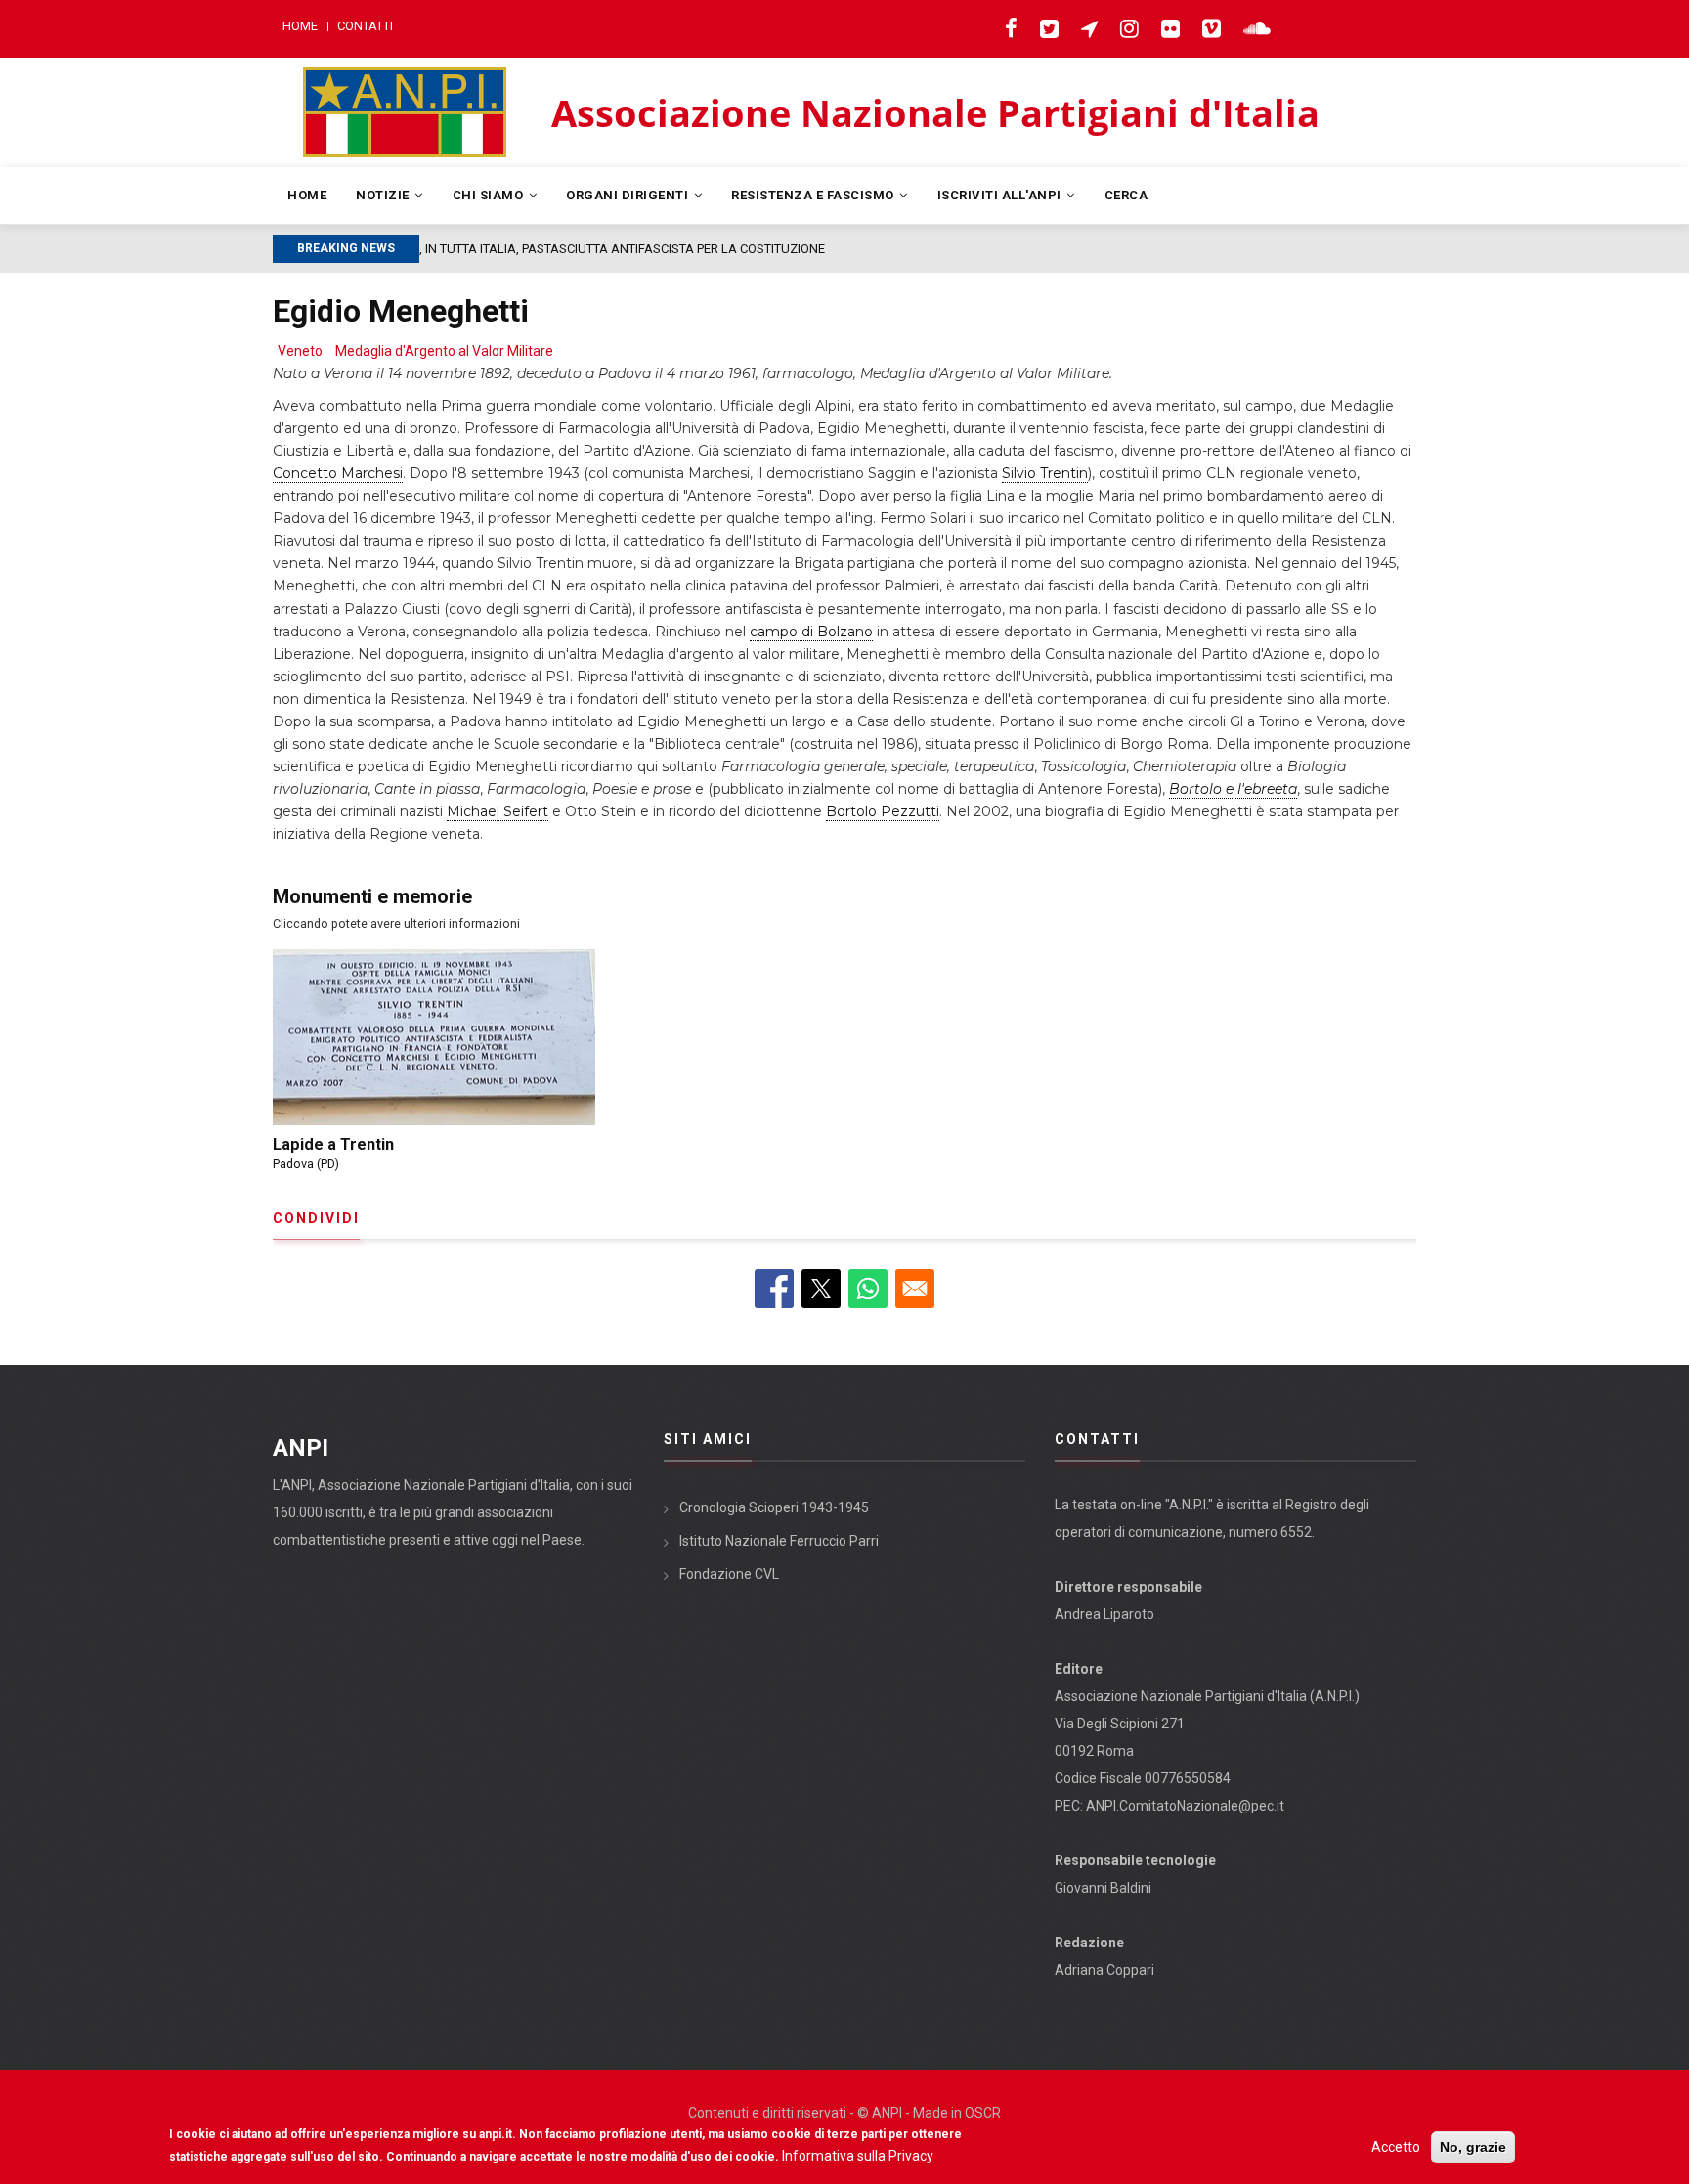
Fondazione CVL (729, 1574)
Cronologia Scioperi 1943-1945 (774, 1507)
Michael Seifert (498, 811)
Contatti (365, 26)
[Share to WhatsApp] (868, 1289)
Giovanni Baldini (1103, 1888)
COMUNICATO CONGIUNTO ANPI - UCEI (562, 249)
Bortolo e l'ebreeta (1233, 789)
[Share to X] (821, 1289)
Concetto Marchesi (338, 473)
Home (300, 26)
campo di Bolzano (811, 632)
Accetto (1396, 2147)
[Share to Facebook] (774, 1289)
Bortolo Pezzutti (883, 811)
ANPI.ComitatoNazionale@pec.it (1185, 1806)
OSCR (983, 2113)
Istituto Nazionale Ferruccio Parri (779, 1541)
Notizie (384, 195)
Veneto (300, 351)
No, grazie (1473, 2147)
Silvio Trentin (1045, 473)
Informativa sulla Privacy (858, 2156)
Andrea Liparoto (1104, 1614)
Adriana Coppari (1104, 1970)
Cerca (1126, 195)
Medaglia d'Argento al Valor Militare (444, 351)
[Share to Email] (915, 1289)
